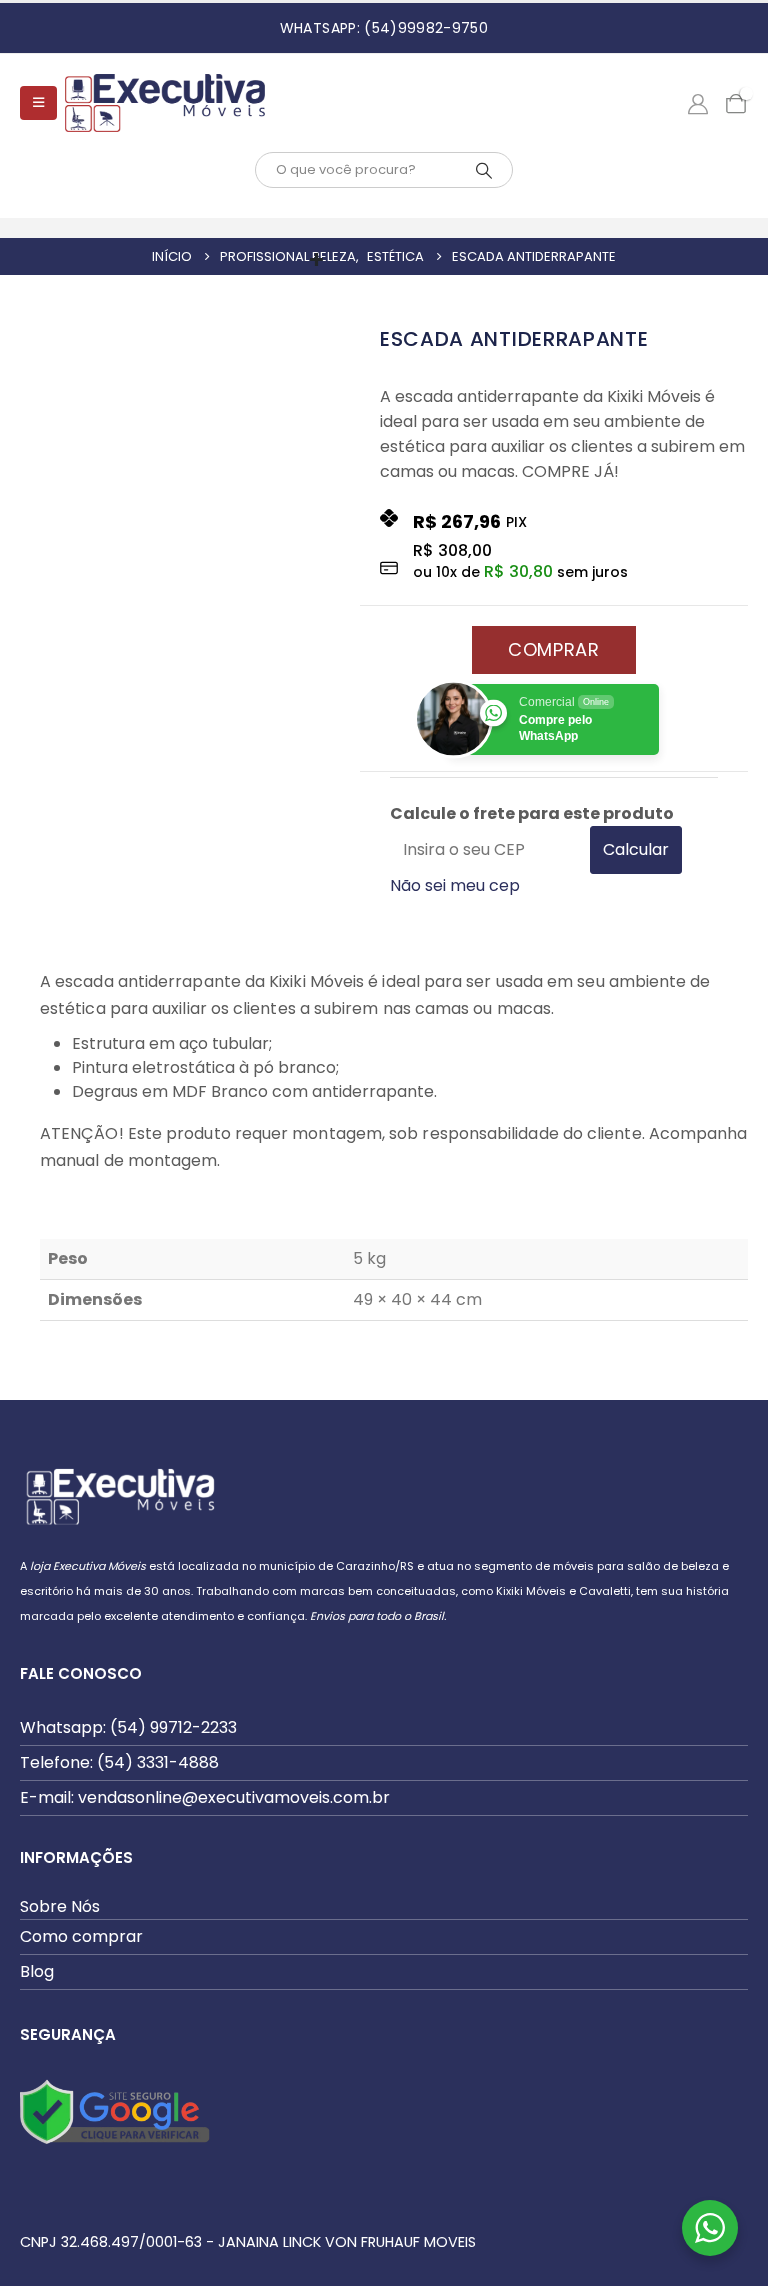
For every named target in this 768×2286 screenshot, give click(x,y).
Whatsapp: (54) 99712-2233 (128, 1727)
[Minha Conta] (698, 103)
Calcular (636, 849)
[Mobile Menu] (38, 103)
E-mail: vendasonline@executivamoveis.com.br (205, 1797)
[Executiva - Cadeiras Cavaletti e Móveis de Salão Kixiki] (165, 103)
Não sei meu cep (455, 885)
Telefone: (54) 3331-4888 (119, 1762)
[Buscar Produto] (484, 170)
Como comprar (81, 1936)
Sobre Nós (60, 1906)
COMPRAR (554, 649)
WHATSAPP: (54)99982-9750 (384, 28)
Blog (37, 1971)
